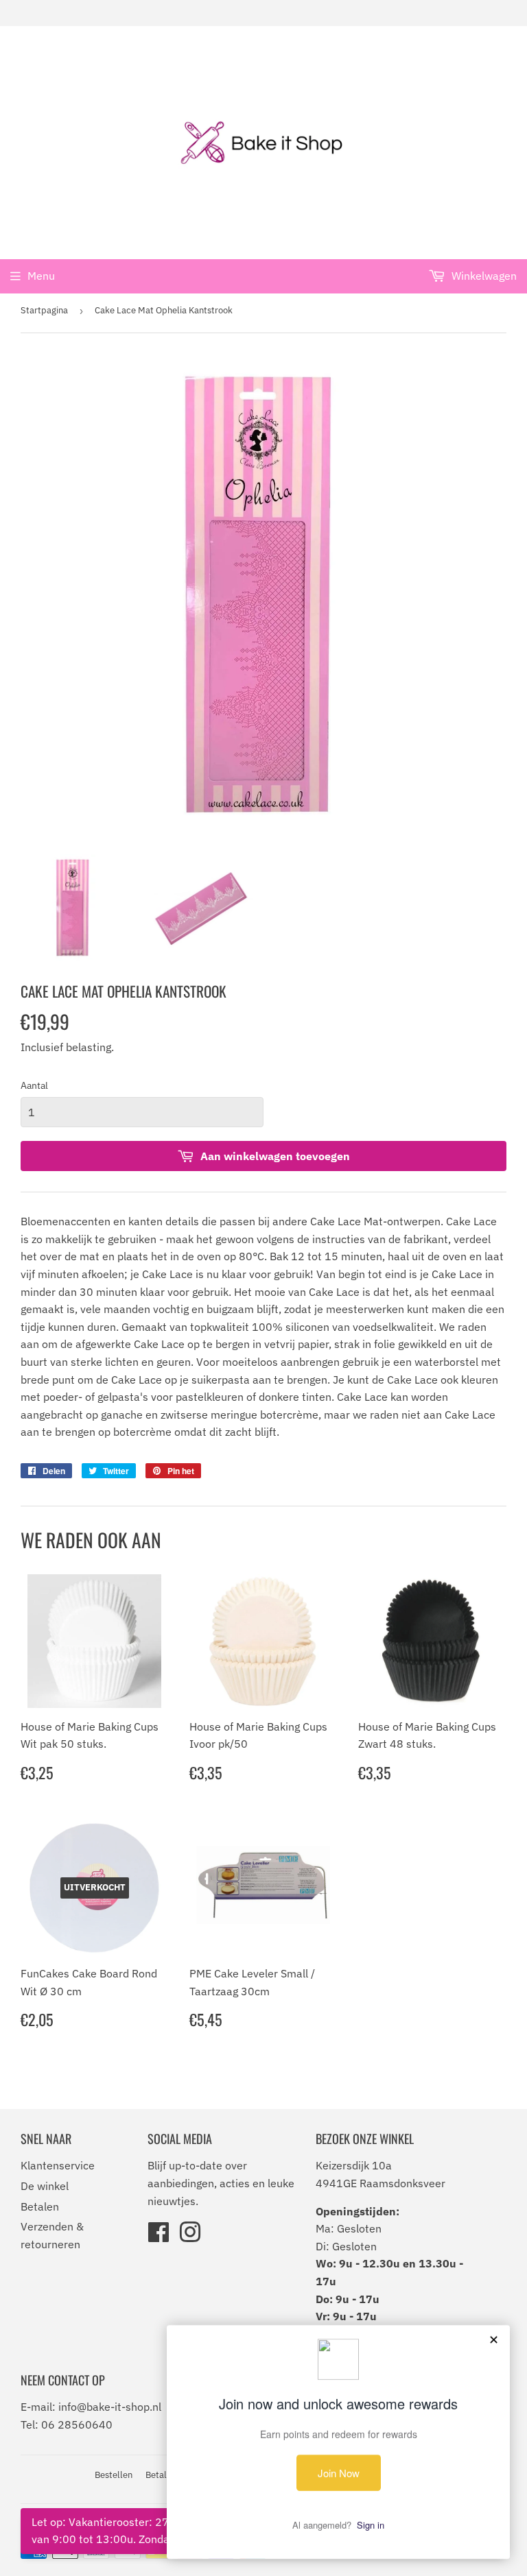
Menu (41, 276)
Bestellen (114, 2475)
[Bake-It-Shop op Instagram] (190, 2237)
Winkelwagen (483, 276)
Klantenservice (58, 2165)
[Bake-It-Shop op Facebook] (159, 2237)
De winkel (45, 2186)
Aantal (34, 1085)
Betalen (40, 2206)
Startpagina (44, 310)
